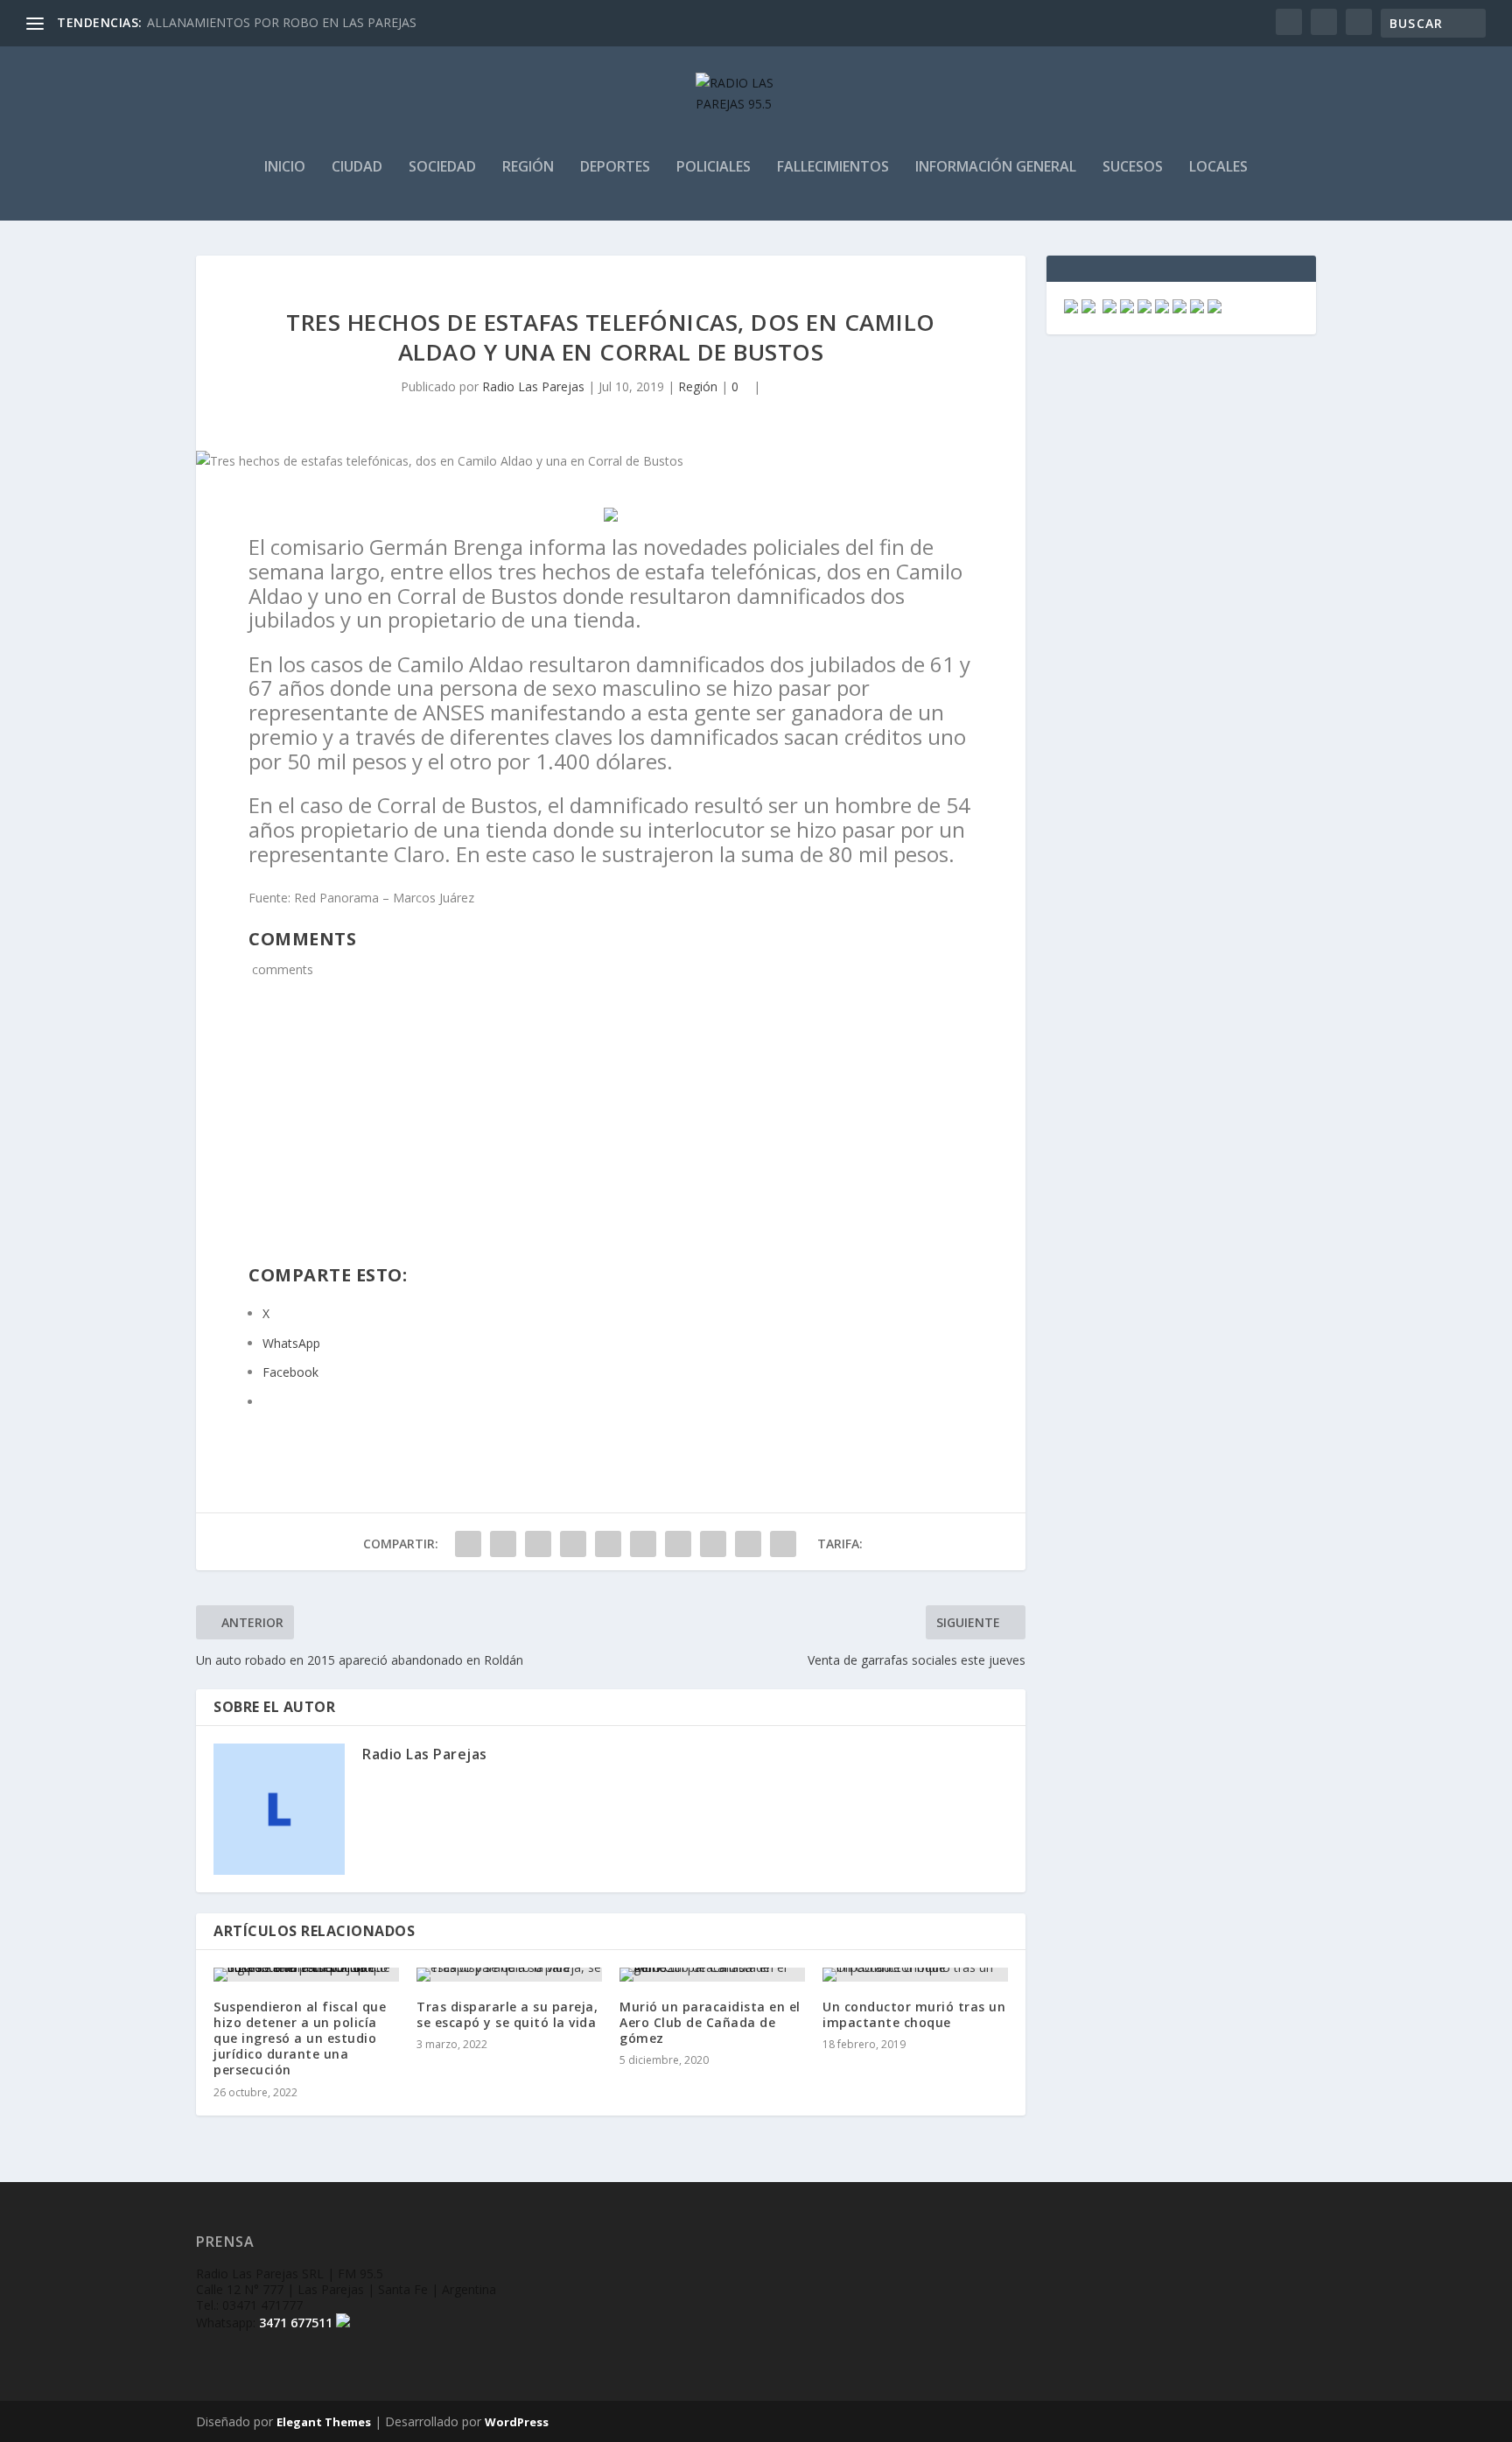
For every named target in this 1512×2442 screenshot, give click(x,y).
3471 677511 (296, 2323)
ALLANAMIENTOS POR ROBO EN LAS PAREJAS (282, 22)
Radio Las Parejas (533, 386)
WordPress (517, 2422)
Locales (1218, 168)
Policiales (714, 168)
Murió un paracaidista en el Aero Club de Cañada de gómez (710, 2022)
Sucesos (1133, 168)
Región (528, 168)
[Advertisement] (611, 1133)
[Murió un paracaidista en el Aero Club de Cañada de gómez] (712, 1975)
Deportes (615, 168)
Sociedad (442, 168)
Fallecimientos (833, 168)
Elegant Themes (324, 2422)
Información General (996, 168)
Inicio (285, 168)
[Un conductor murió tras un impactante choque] (915, 1975)
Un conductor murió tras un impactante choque (914, 2014)
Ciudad (357, 168)
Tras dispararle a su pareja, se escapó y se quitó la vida (507, 2014)
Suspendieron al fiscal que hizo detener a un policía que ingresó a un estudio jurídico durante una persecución (300, 2039)
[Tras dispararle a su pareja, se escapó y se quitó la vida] (509, 1975)
